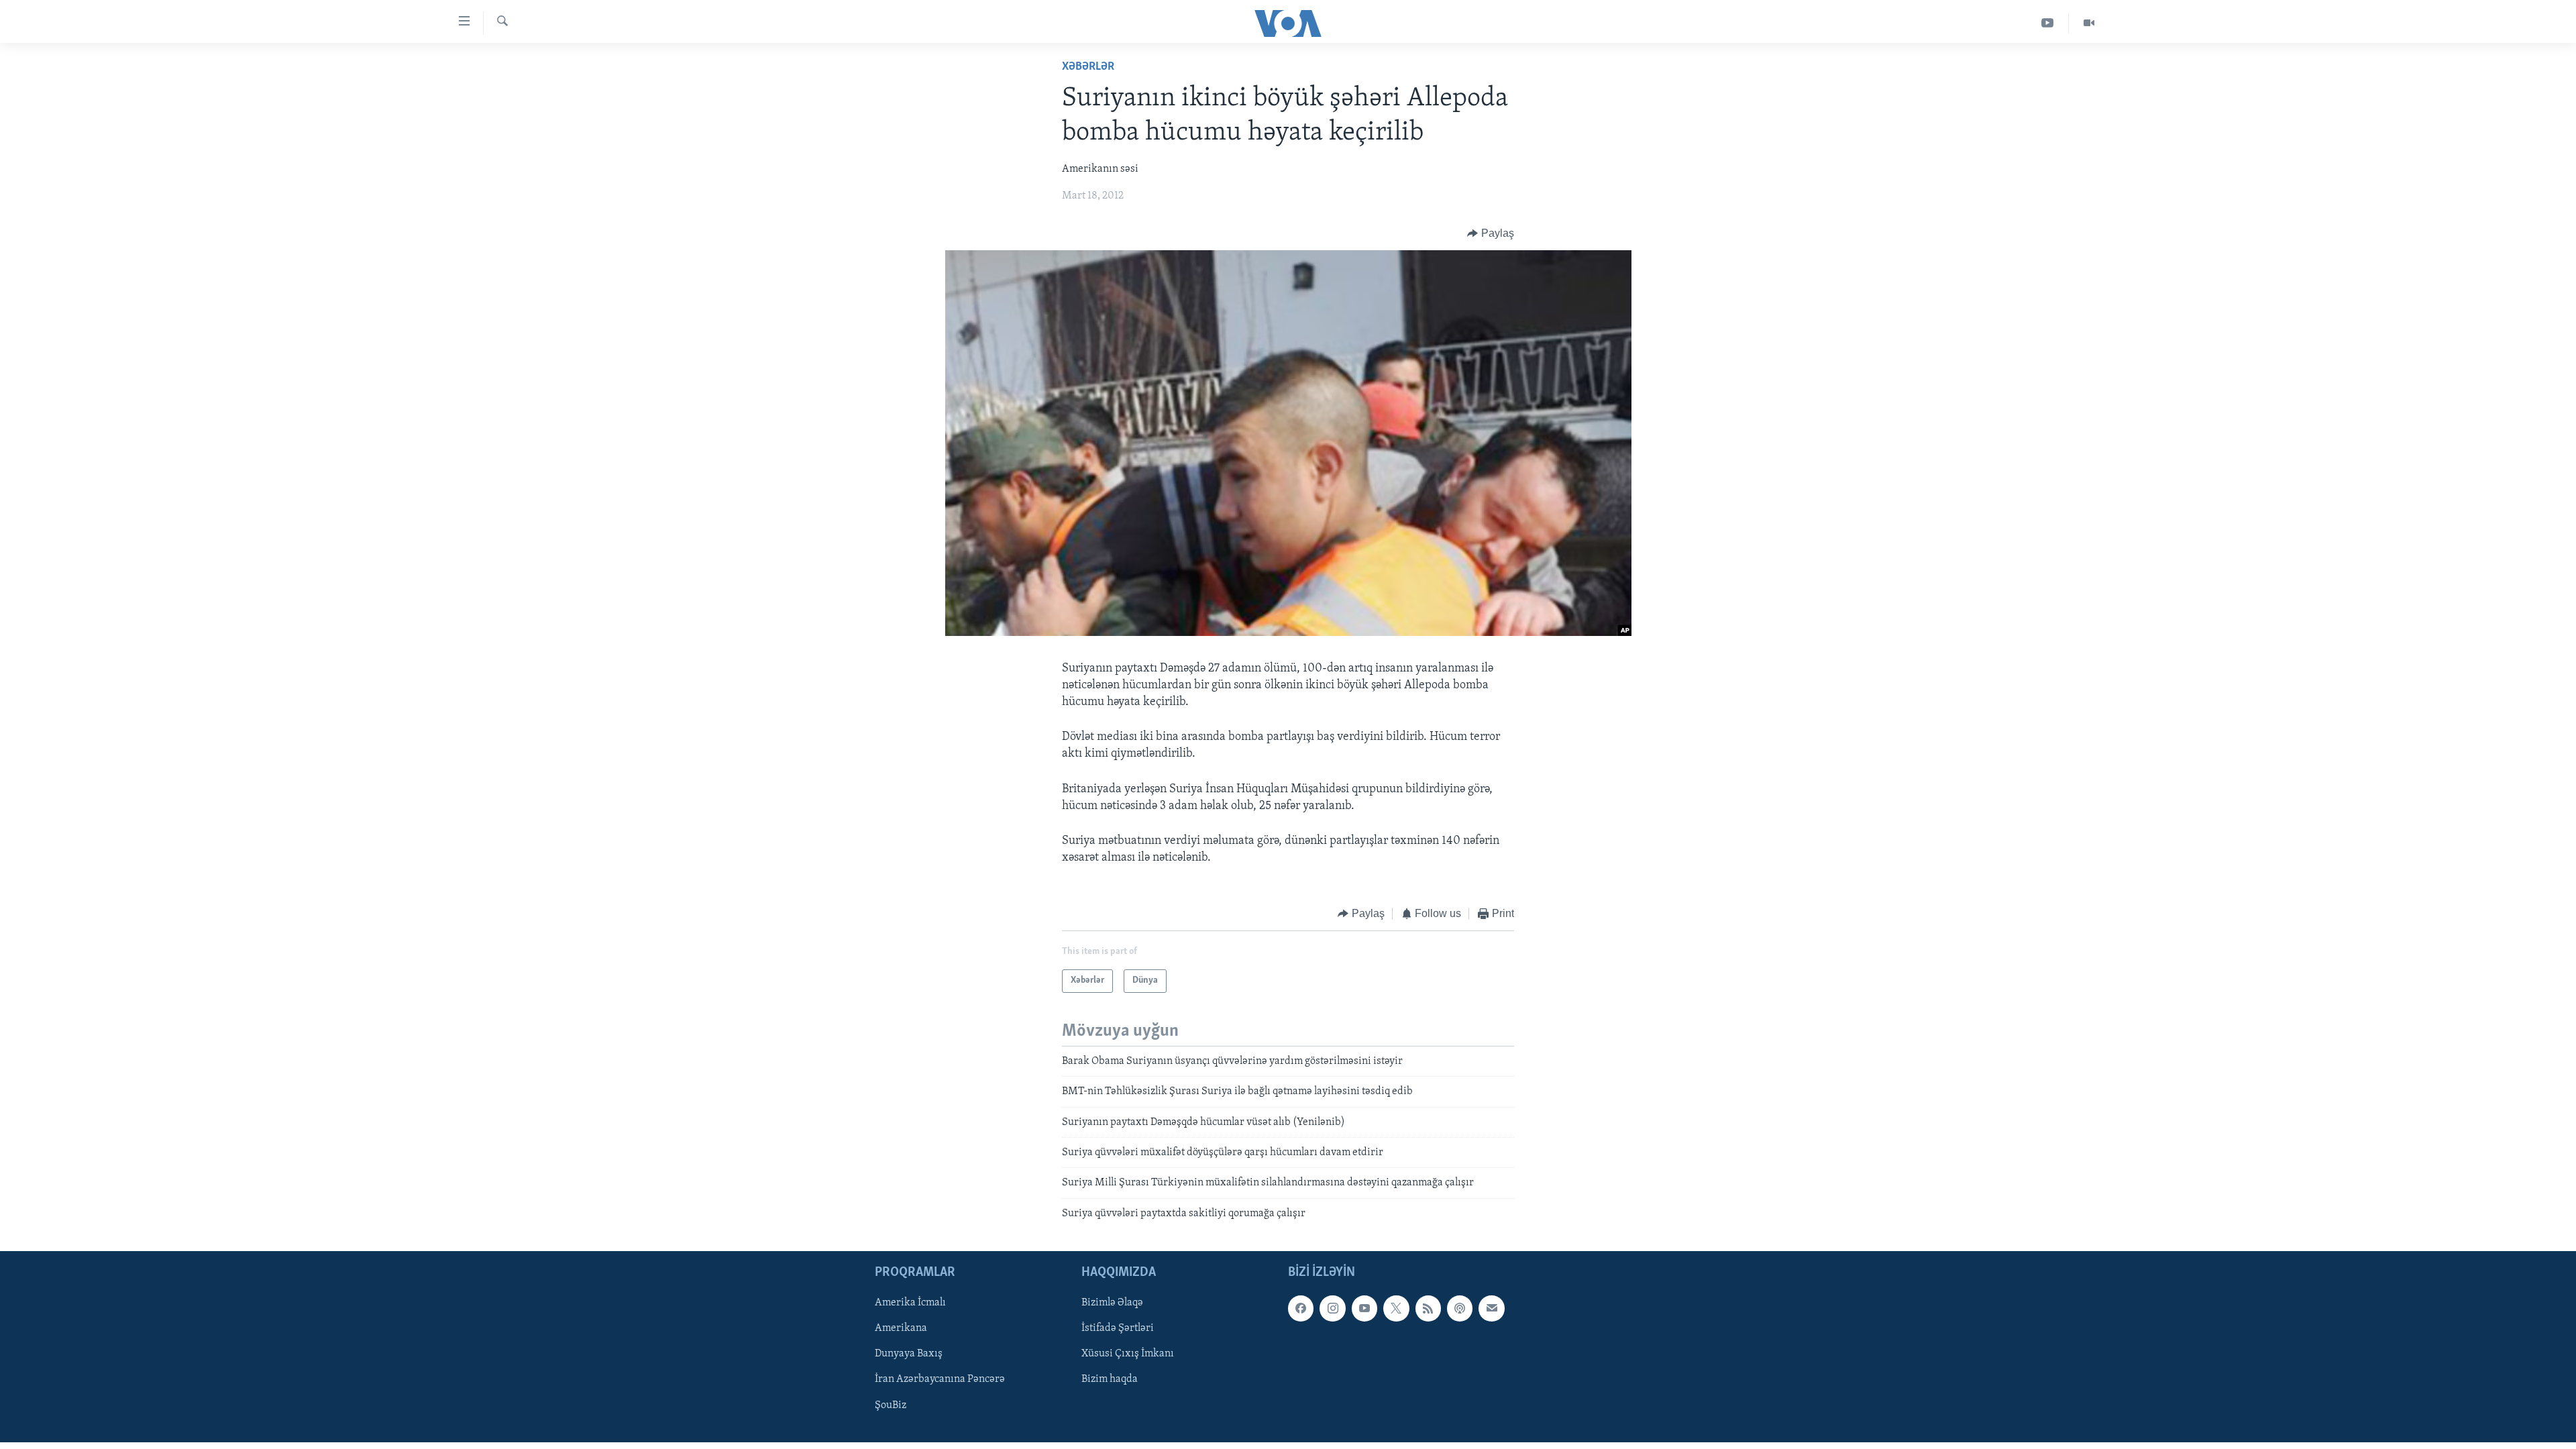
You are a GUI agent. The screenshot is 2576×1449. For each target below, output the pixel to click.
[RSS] (1428, 1308)
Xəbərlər (1088, 67)
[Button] (1491, 233)
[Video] (2089, 23)
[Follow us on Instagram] (1332, 1308)
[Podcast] (1460, 1308)
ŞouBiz (891, 1405)
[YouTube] (2048, 23)
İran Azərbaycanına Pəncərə (940, 1380)
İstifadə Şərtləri (1118, 1328)
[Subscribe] (1491, 1308)
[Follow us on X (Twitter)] (1396, 1308)
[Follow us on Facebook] (1301, 1308)
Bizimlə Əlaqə (1112, 1303)
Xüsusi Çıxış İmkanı (1128, 1354)
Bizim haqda (1110, 1380)
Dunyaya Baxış (909, 1354)
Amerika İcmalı (910, 1303)
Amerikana (901, 1328)
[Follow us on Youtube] (1364, 1308)
